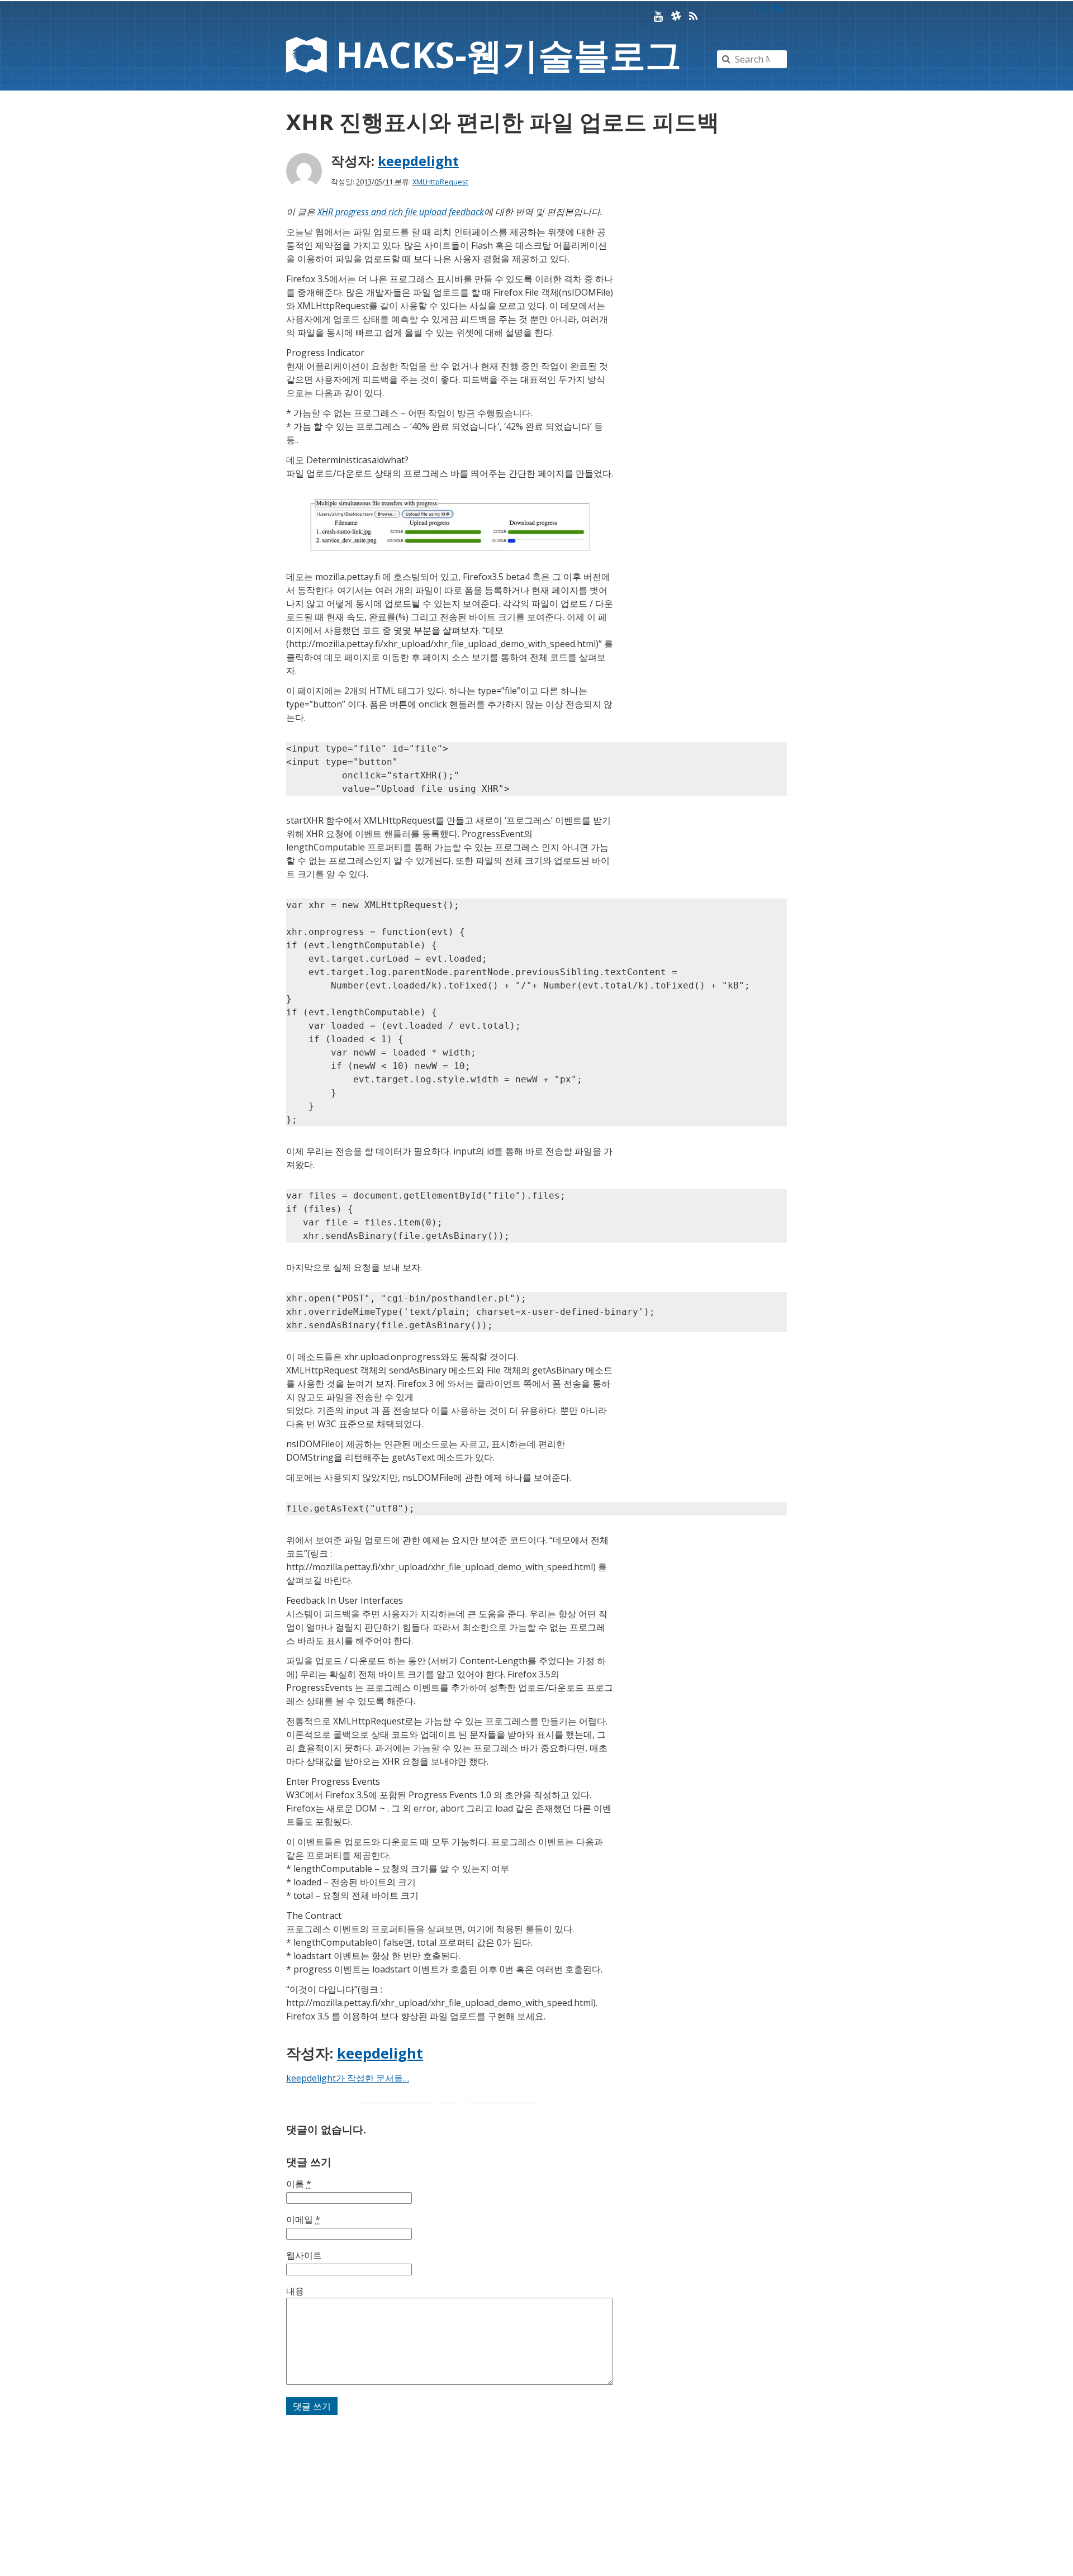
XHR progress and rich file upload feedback (401, 212)
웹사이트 (304, 2255)
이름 (299, 2184)
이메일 (303, 2219)
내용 (295, 2291)
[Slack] (676, 16)
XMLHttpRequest (440, 182)
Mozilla (772, 8)
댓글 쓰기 (312, 2406)
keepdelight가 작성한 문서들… (348, 2078)
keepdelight (418, 161)
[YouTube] (658, 16)
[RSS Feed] (693, 16)
